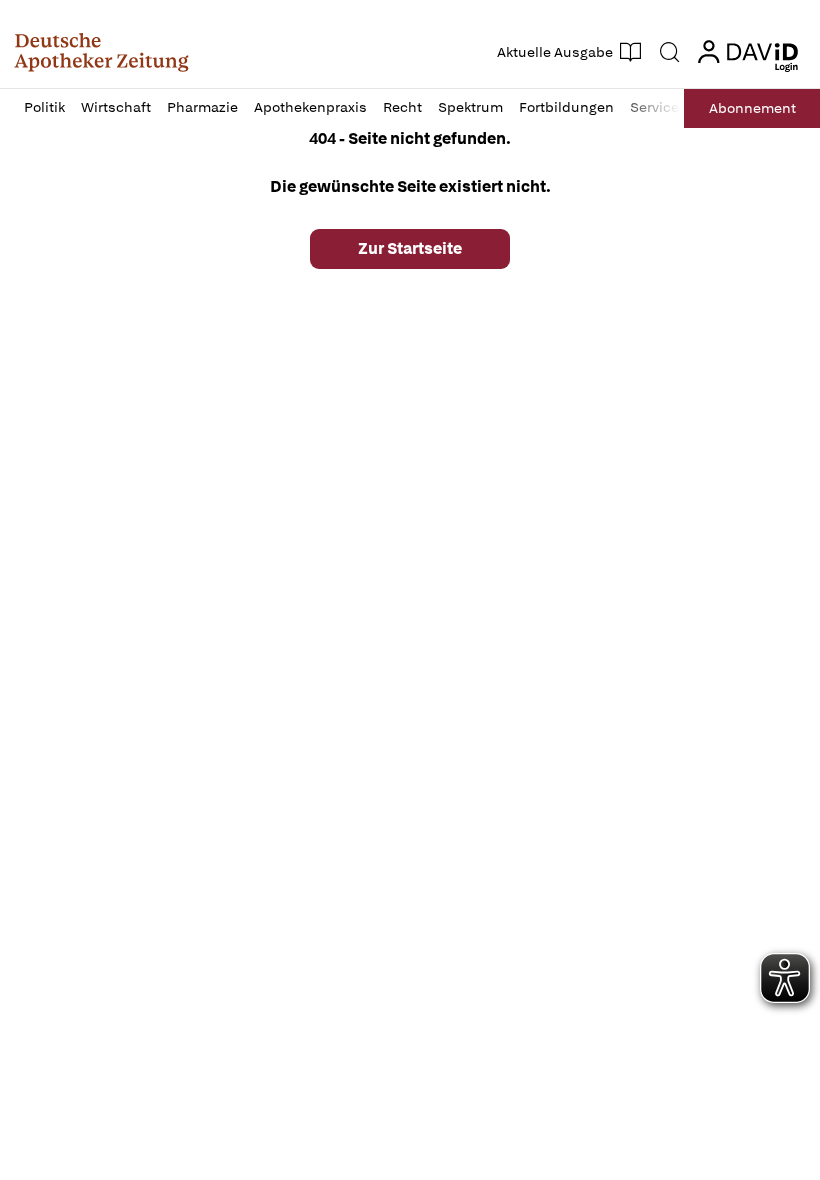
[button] (101, 52)
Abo (752, 108)
